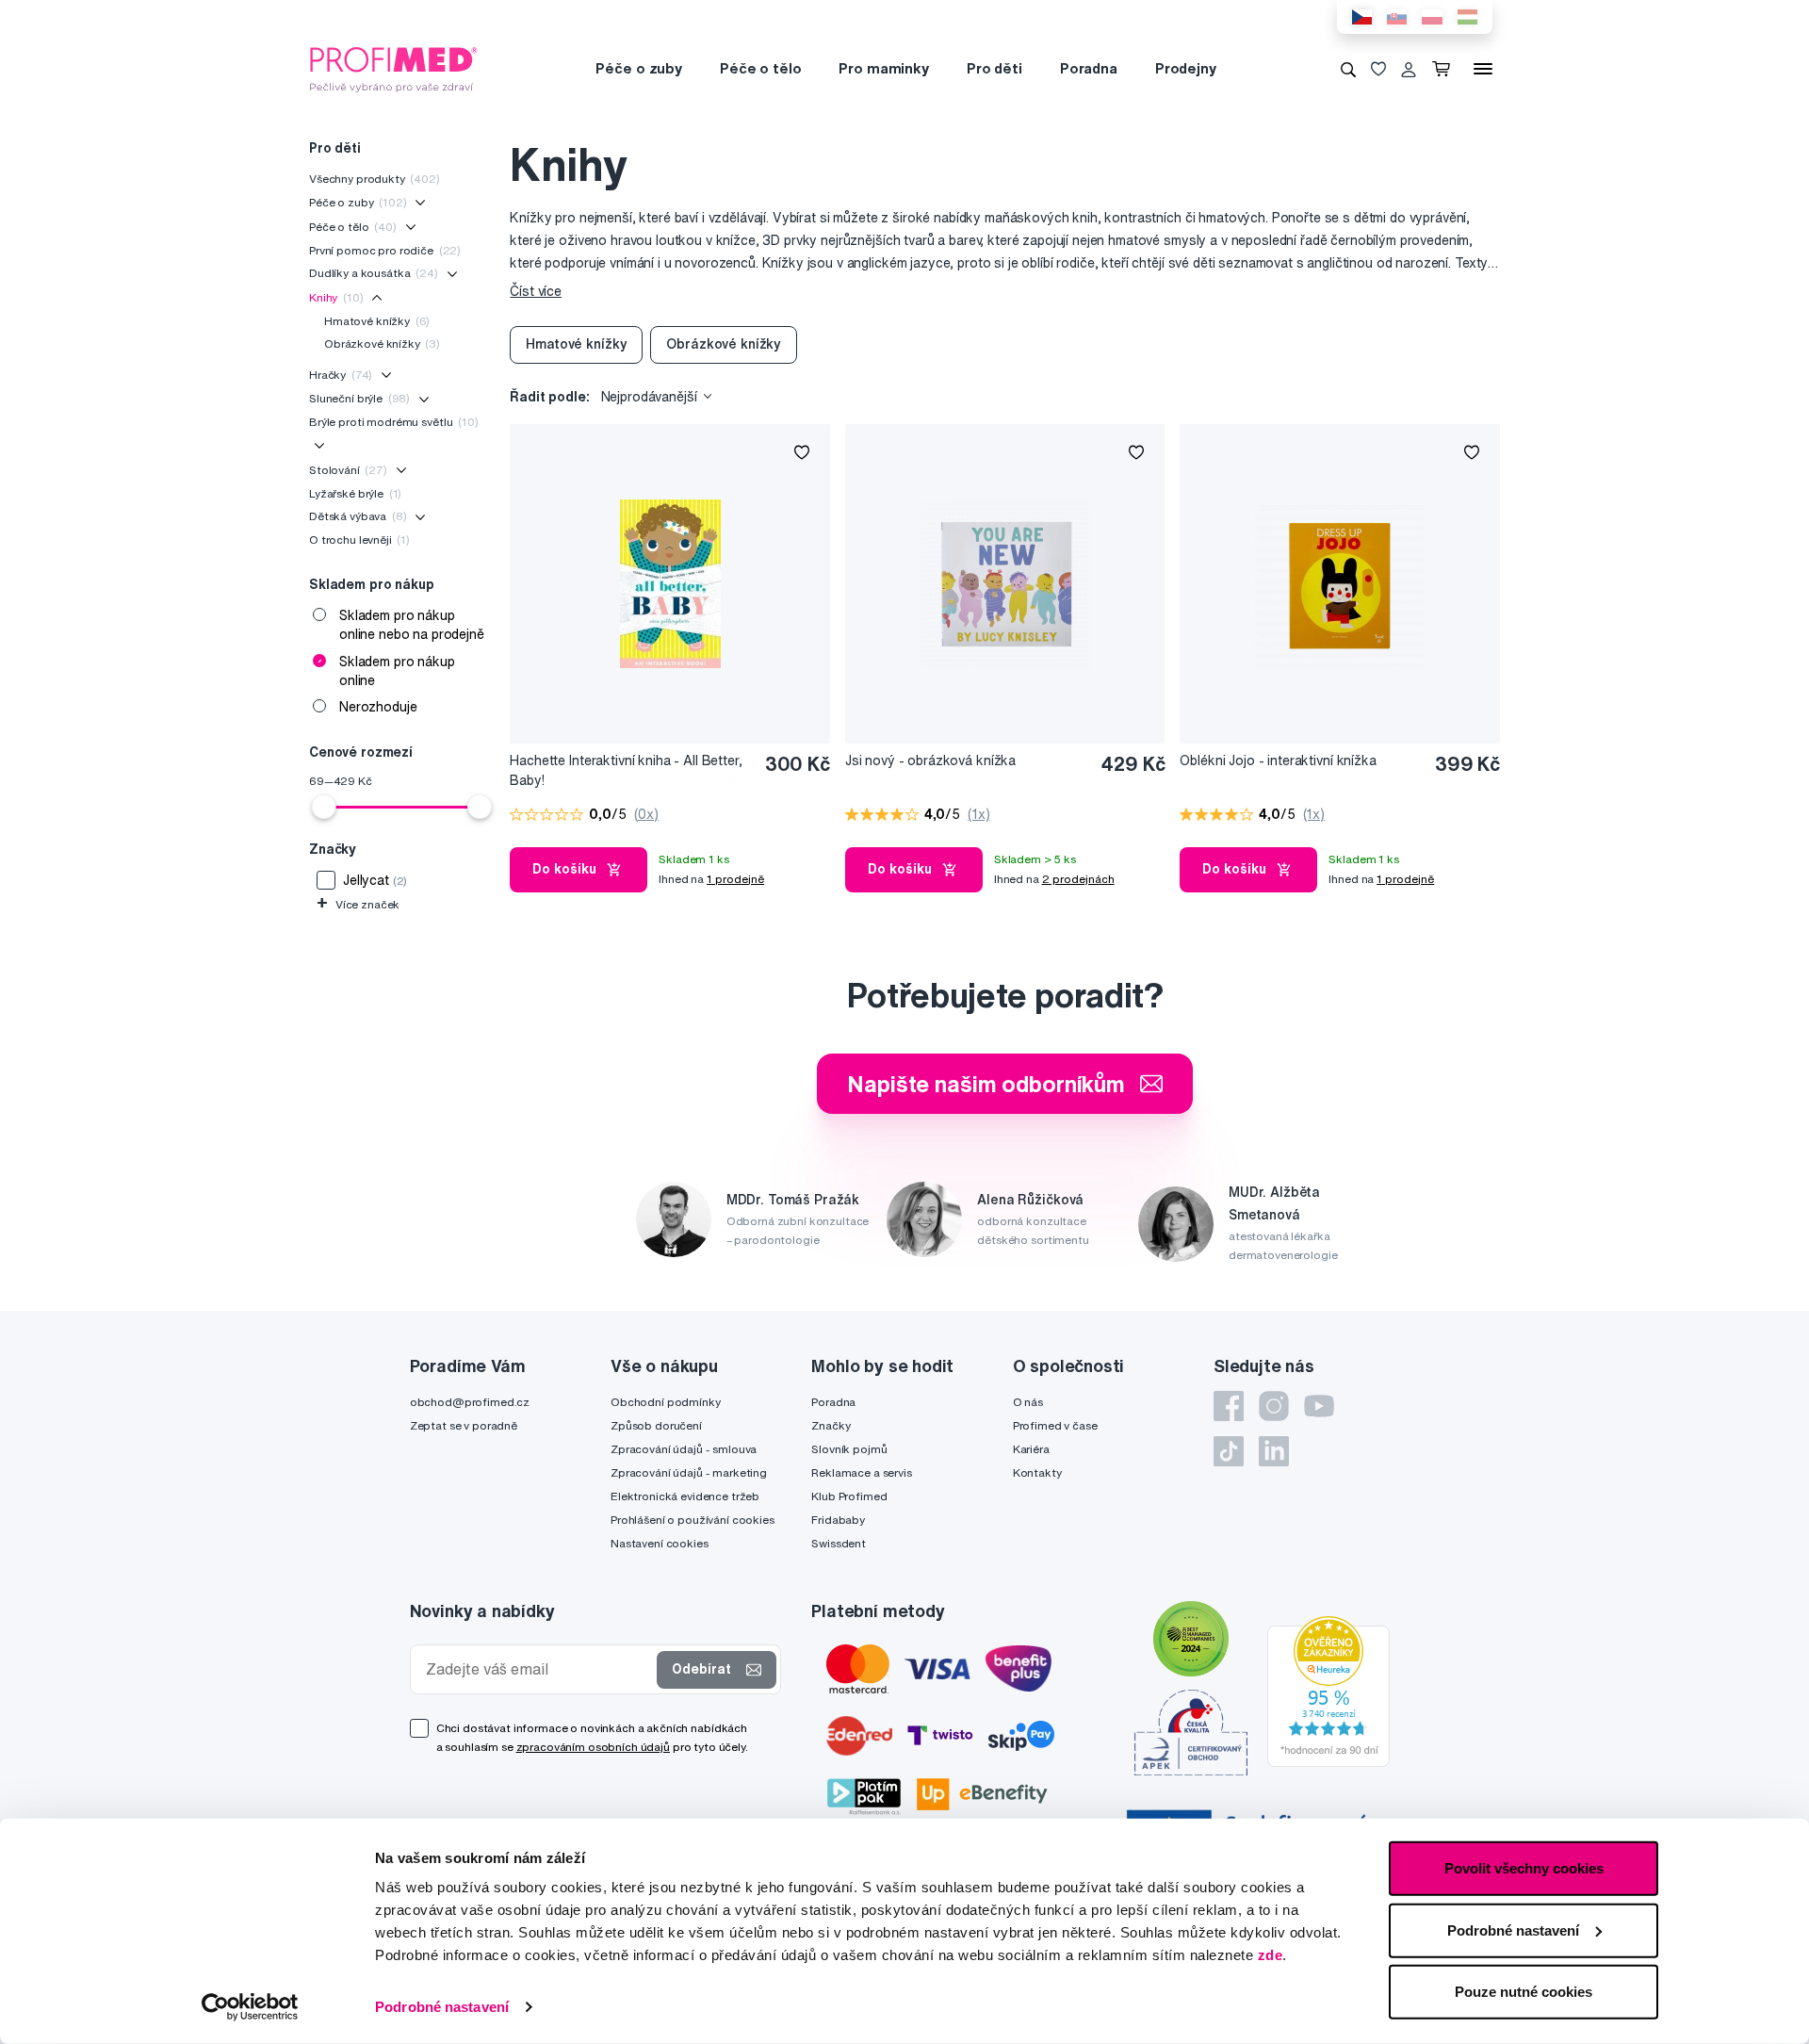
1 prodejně (735, 879)
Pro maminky (883, 68)
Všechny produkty (375, 179)
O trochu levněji (359, 540)
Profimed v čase (1055, 1425)
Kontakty (1037, 1472)
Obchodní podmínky (666, 1402)
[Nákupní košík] (1445, 69)
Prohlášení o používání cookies (693, 1520)
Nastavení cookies (660, 1543)
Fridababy (838, 1520)
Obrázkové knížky (382, 343)
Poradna (1089, 68)
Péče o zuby (638, 68)
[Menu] (1483, 69)
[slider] (324, 807)
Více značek (358, 904)
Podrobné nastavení (442, 2007)
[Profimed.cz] (394, 68)
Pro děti (994, 68)
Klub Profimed (849, 1496)
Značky (831, 1425)
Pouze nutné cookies (1524, 1992)
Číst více (536, 291)
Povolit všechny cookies (1524, 1868)
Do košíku (564, 869)
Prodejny (1186, 68)
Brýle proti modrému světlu (394, 422)
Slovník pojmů (849, 1449)
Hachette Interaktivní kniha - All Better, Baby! (626, 770)
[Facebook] (1229, 1406)
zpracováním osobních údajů (593, 1747)
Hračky (341, 375)
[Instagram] (1274, 1406)
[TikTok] (1229, 1451)
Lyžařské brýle (355, 493)
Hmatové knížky (377, 321)
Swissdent (839, 1543)
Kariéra (1031, 1449)
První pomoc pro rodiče (385, 250)
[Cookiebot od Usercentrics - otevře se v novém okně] (250, 2007)
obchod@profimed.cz (470, 1402)
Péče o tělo (760, 68)
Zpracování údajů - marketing (689, 1472)
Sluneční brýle (359, 398)
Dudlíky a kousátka (374, 273)
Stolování (348, 470)
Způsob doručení (656, 1425)
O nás (1028, 1402)
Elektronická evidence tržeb (685, 1496)
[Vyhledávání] (1348, 69)
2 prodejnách (1078, 879)
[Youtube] (1319, 1406)
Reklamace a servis (861, 1472)
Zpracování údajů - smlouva (684, 1449)
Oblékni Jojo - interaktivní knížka (1278, 760)
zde (1271, 1955)
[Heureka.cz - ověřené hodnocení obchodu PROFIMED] (1328, 1690)
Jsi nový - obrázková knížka (930, 760)
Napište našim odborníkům (986, 1084)
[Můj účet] (1409, 69)
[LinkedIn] (1274, 1451)
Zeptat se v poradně (464, 1425)
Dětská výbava (358, 516)
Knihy (336, 297)
